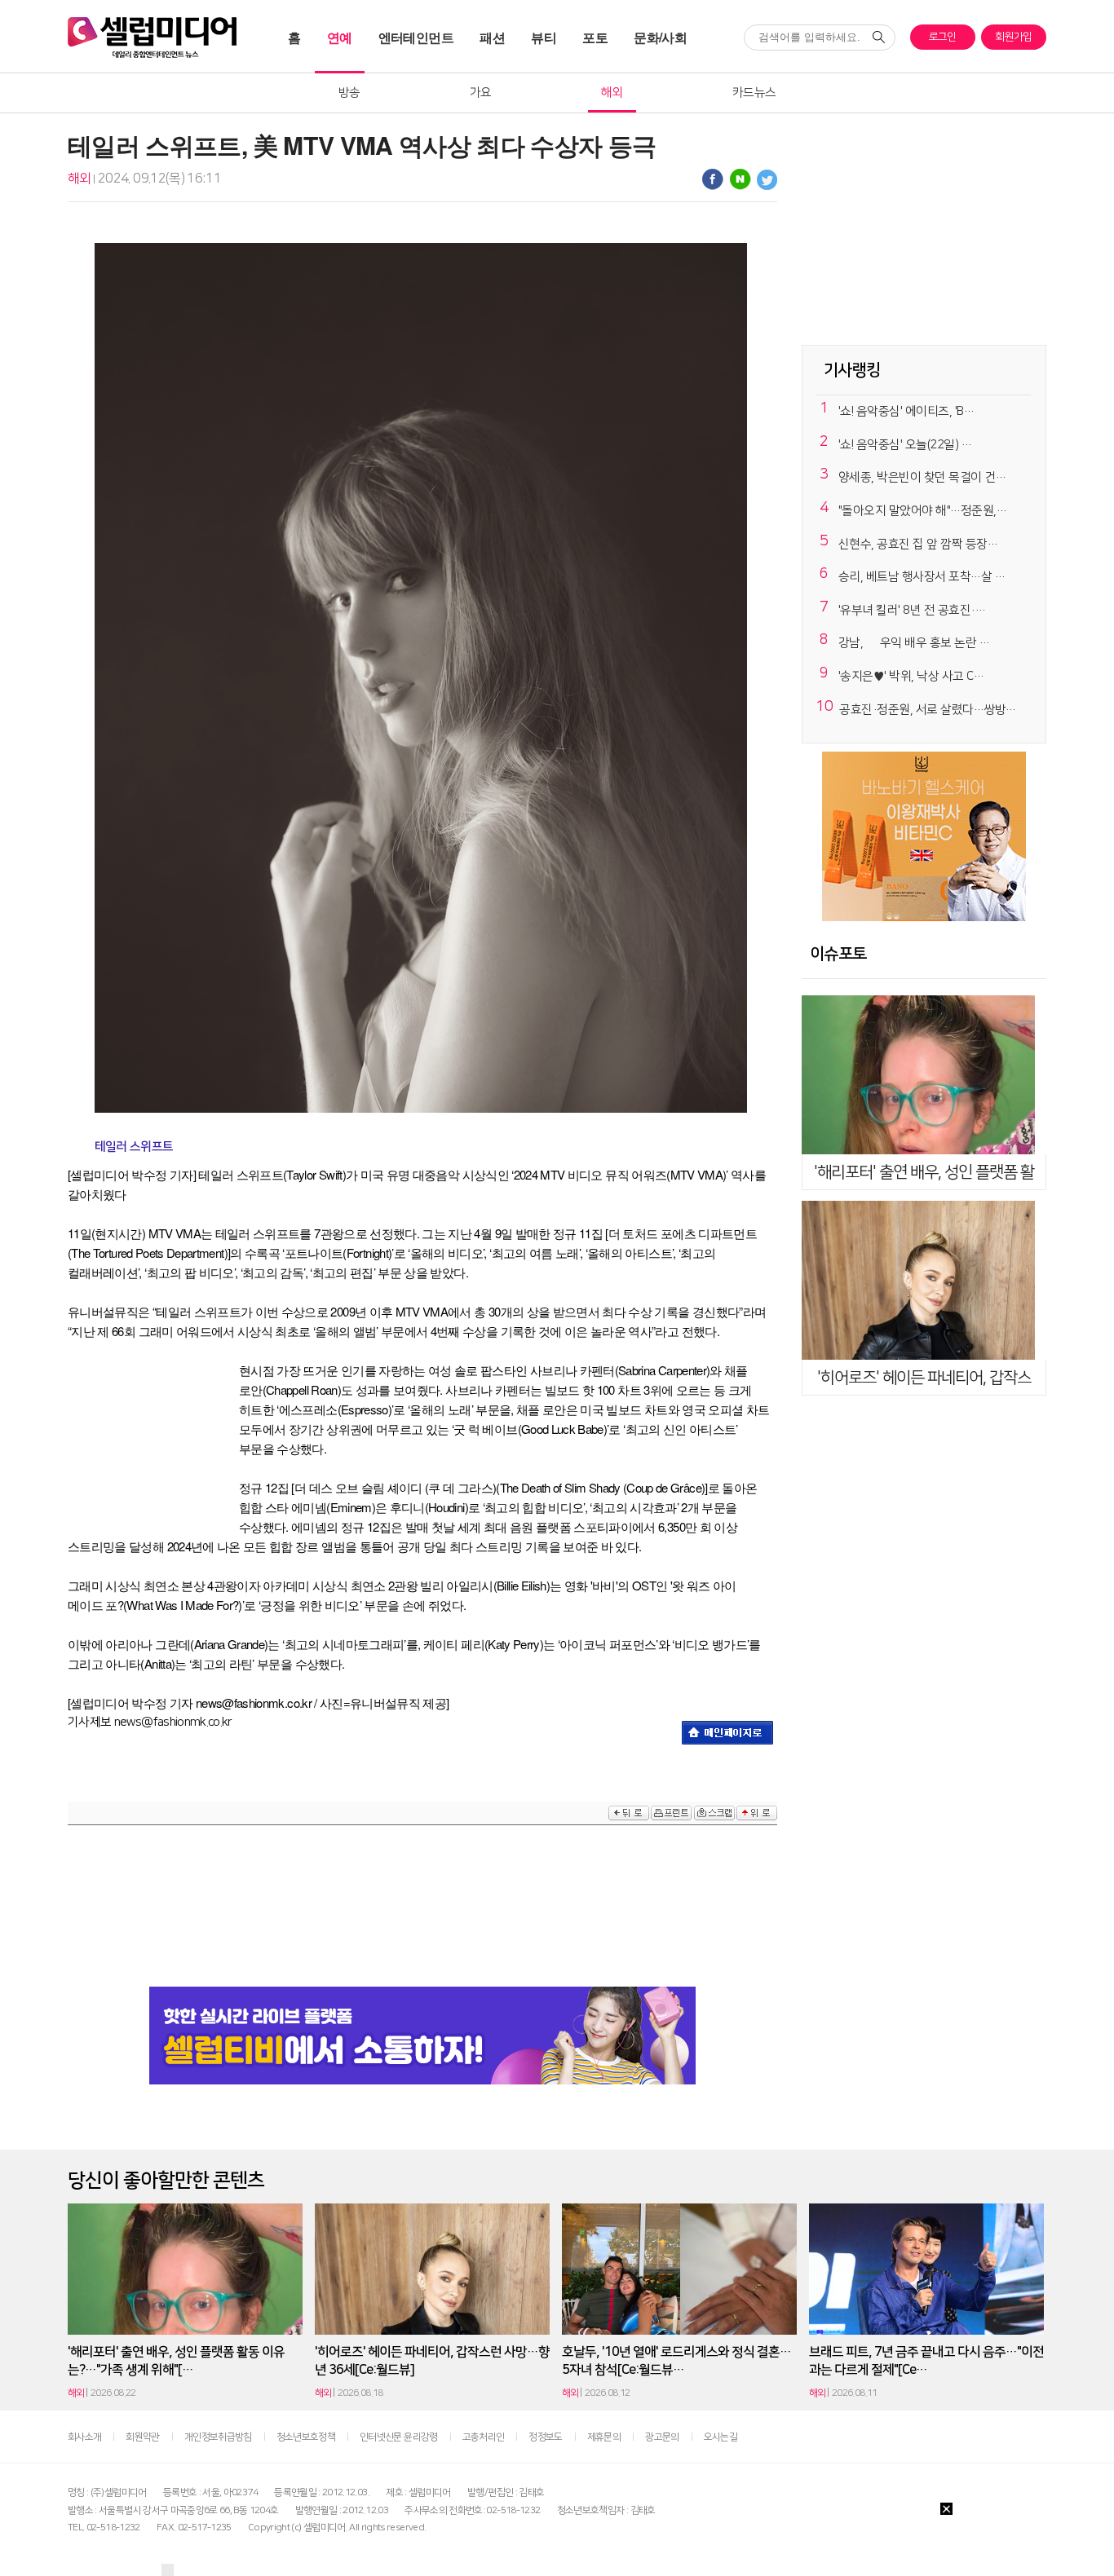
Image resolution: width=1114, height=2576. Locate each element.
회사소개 (84, 2437)
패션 (492, 37)
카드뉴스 (754, 93)
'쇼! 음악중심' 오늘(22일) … (905, 445)
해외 (612, 93)
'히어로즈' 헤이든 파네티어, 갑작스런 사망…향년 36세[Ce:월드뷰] (432, 2361)
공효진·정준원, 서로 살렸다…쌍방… (928, 710)
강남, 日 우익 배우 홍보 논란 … (914, 644)
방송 (349, 93)
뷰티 (544, 37)
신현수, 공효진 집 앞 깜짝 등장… (918, 544)
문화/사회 (660, 37)
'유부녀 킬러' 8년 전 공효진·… (912, 610)
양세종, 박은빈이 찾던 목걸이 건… (922, 477)
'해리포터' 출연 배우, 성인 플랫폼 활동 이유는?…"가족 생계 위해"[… (176, 2361)
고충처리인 (484, 2437)
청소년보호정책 (306, 2437)
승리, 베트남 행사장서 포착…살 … (922, 577)
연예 (340, 37)
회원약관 (142, 2437)
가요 (481, 93)
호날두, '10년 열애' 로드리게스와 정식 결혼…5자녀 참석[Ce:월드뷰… (676, 2361)
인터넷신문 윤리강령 (399, 2437)
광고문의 (662, 2437)
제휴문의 (604, 2437)
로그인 (943, 37)
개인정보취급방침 (218, 2437)
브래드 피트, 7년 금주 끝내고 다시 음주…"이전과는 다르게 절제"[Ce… (926, 2361)
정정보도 (545, 2437)
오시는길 (721, 2437)
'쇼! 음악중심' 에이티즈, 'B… (906, 411)
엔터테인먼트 (416, 37)
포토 (595, 37)
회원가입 (1013, 37)
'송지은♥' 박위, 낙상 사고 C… (911, 676)
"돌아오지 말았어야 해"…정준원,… (923, 511)
